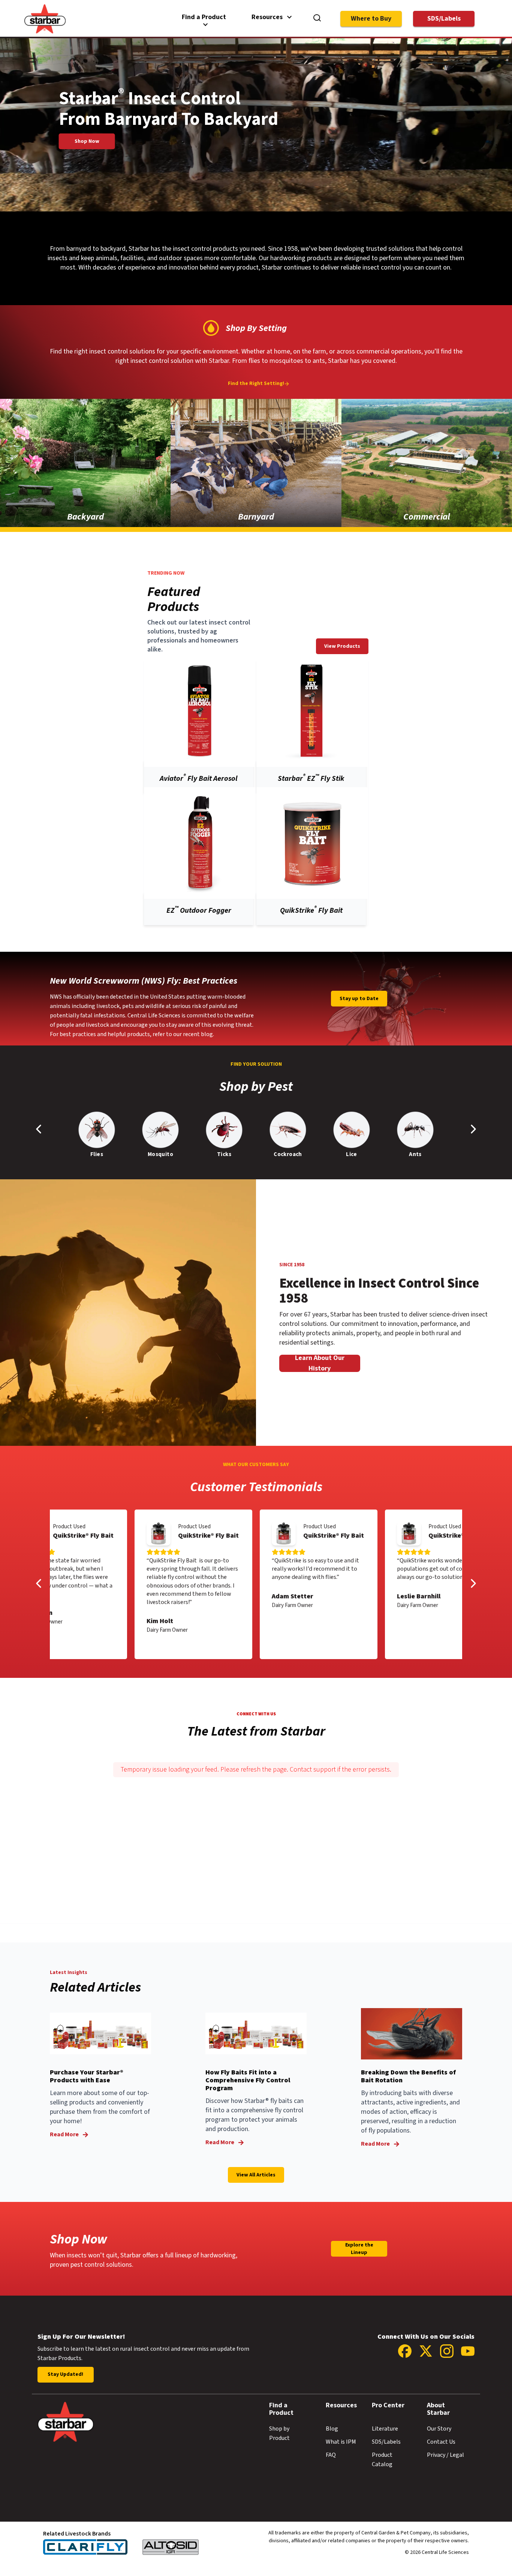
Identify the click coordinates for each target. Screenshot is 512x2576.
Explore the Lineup (359, 2249)
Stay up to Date (359, 999)
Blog (332, 2429)
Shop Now (87, 141)
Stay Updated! (65, 2374)
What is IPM (341, 2442)
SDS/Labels (444, 19)
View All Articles (256, 2175)
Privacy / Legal (445, 2455)
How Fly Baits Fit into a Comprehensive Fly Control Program (248, 2080)
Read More (64, 2134)
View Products (342, 646)
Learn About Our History (320, 1363)
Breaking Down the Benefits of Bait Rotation (408, 2076)
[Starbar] (45, 32)
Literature (385, 2429)
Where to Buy (371, 19)
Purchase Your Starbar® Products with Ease (87, 2076)
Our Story (439, 2429)
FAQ (331, 2455)
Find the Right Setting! (256, 384)
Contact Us (441, 2442)
